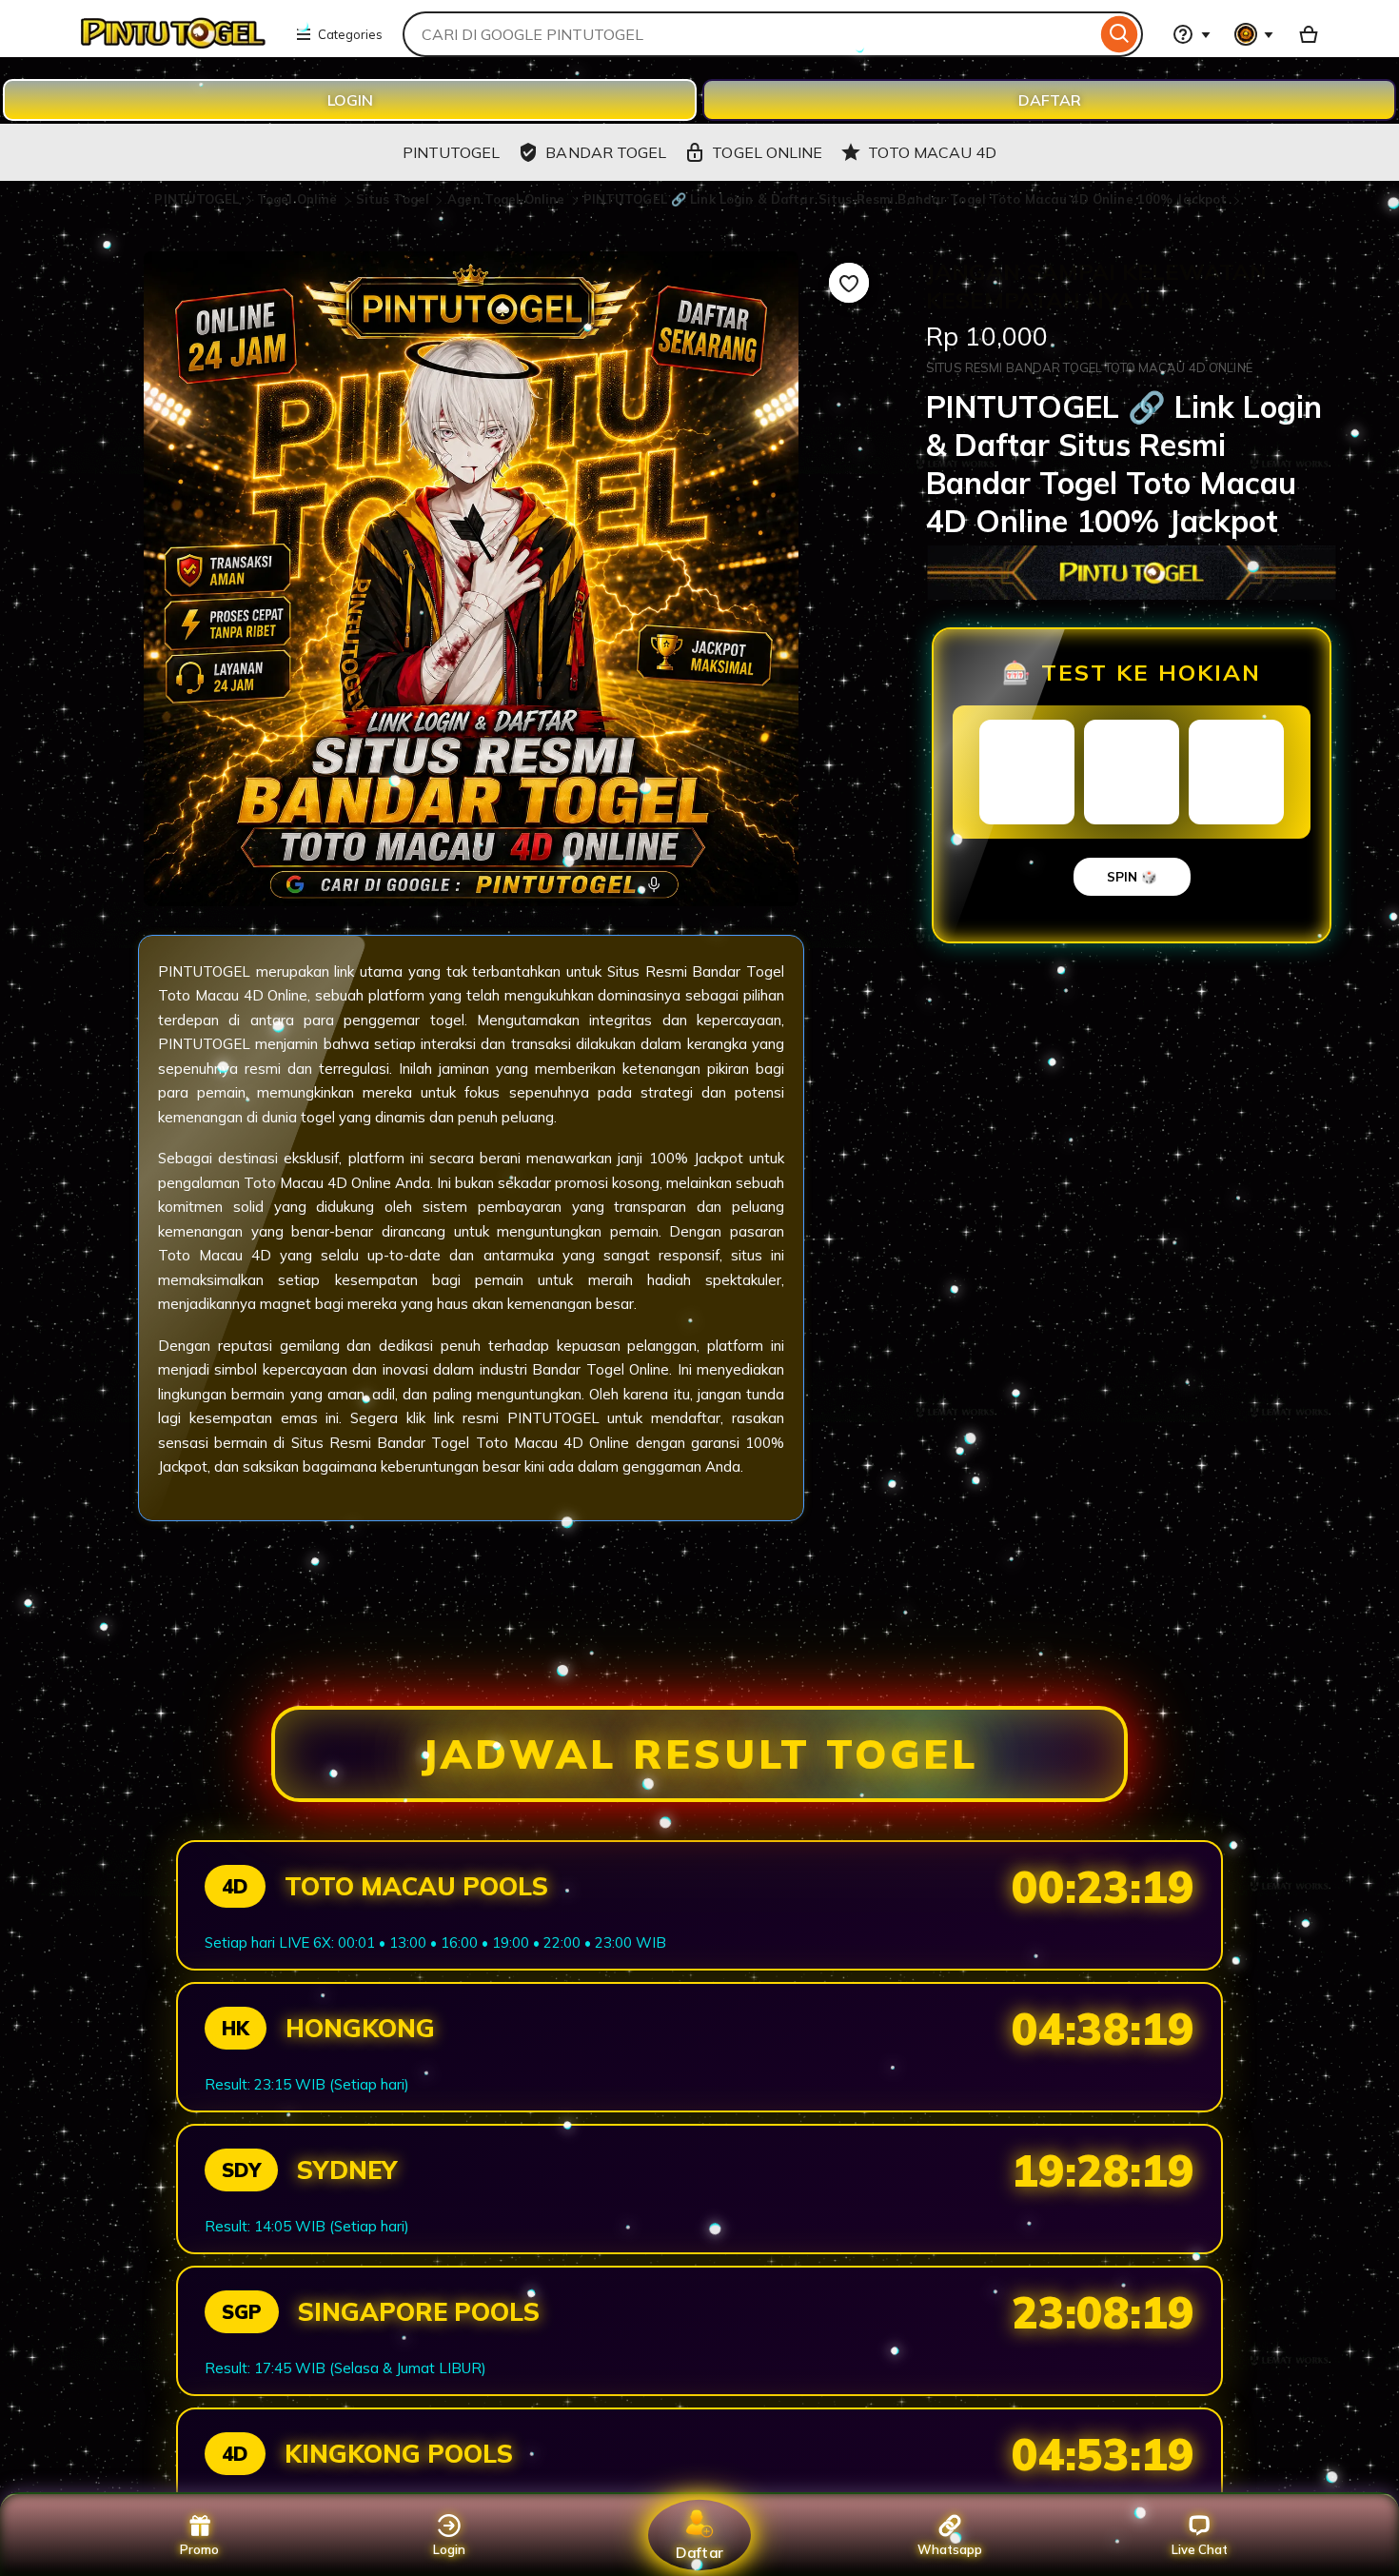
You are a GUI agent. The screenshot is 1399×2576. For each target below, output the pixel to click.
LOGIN (350, 100)
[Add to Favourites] (849, 283)
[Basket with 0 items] (1309, 34)
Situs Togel (395, 199)
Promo (199, 2549)
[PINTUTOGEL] (171, 46)
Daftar (699, 2552)
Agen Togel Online (508, 199)
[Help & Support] (1192, 34)
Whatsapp (950, 2549)
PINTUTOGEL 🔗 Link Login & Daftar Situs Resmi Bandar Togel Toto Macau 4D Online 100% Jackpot (906, 199)
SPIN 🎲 (1132, 877)
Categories (350, 34)
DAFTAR (1050, 100)
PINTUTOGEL (198, 199)
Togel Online (299, 199)
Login (449, 2549)
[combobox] (749, 34)
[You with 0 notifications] (1254, 34)
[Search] (1120, 34)
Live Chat (1200, 2549)
